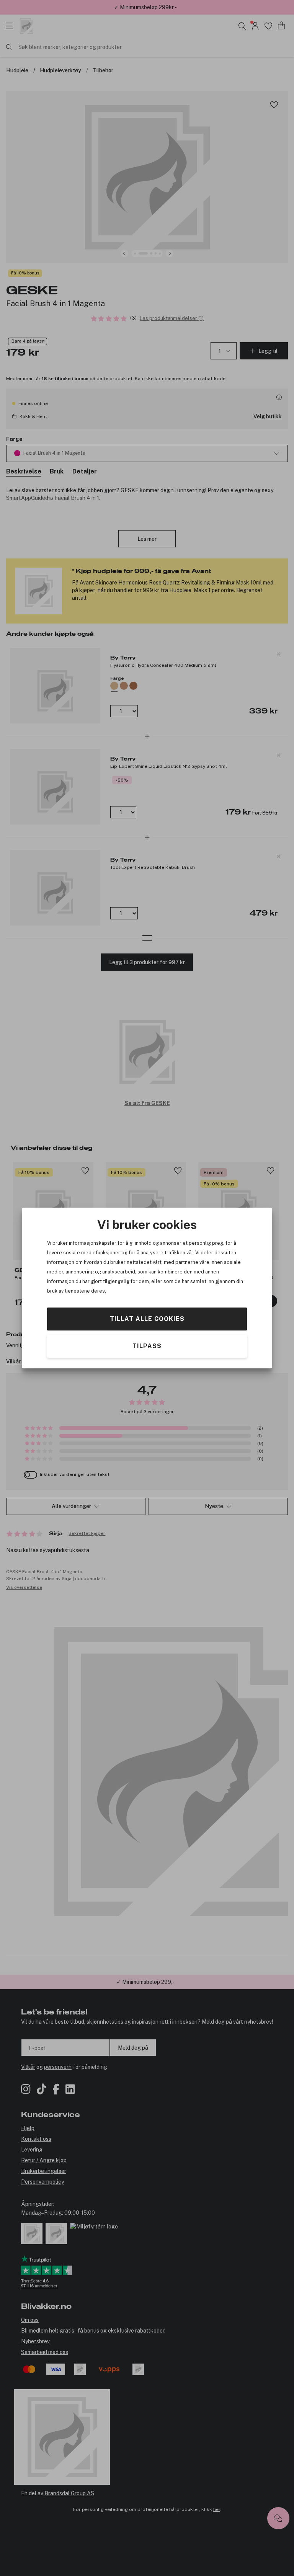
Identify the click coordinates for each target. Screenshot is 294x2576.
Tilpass (147, 1346)
